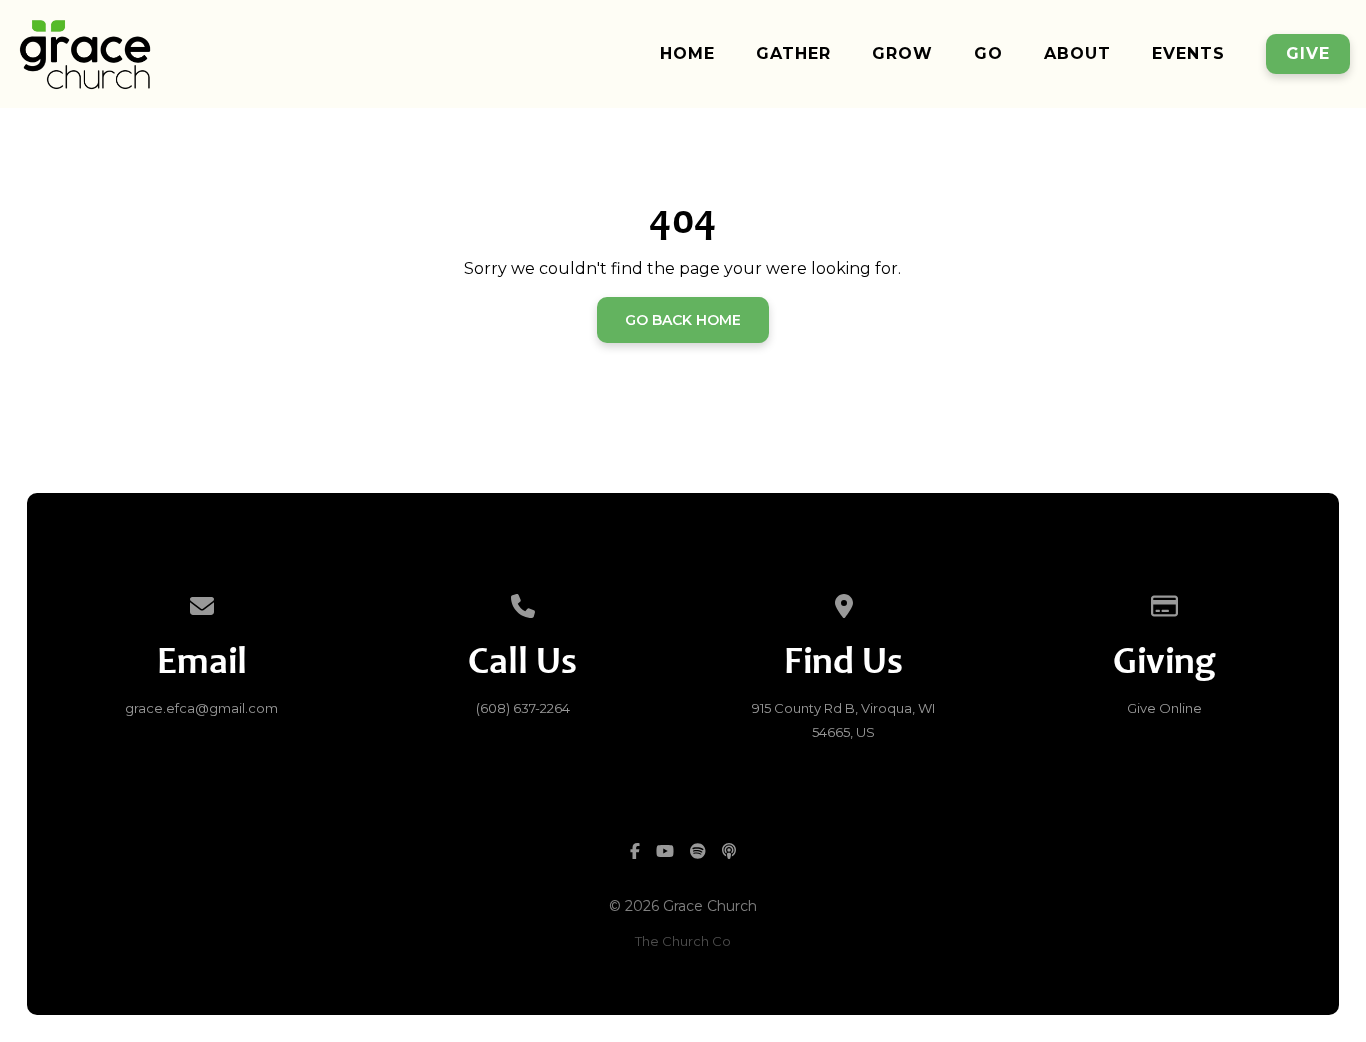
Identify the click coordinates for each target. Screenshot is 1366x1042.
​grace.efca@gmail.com (201, 708)
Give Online (1164, 708)
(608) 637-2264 (523, 708)
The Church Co (683, 941)
